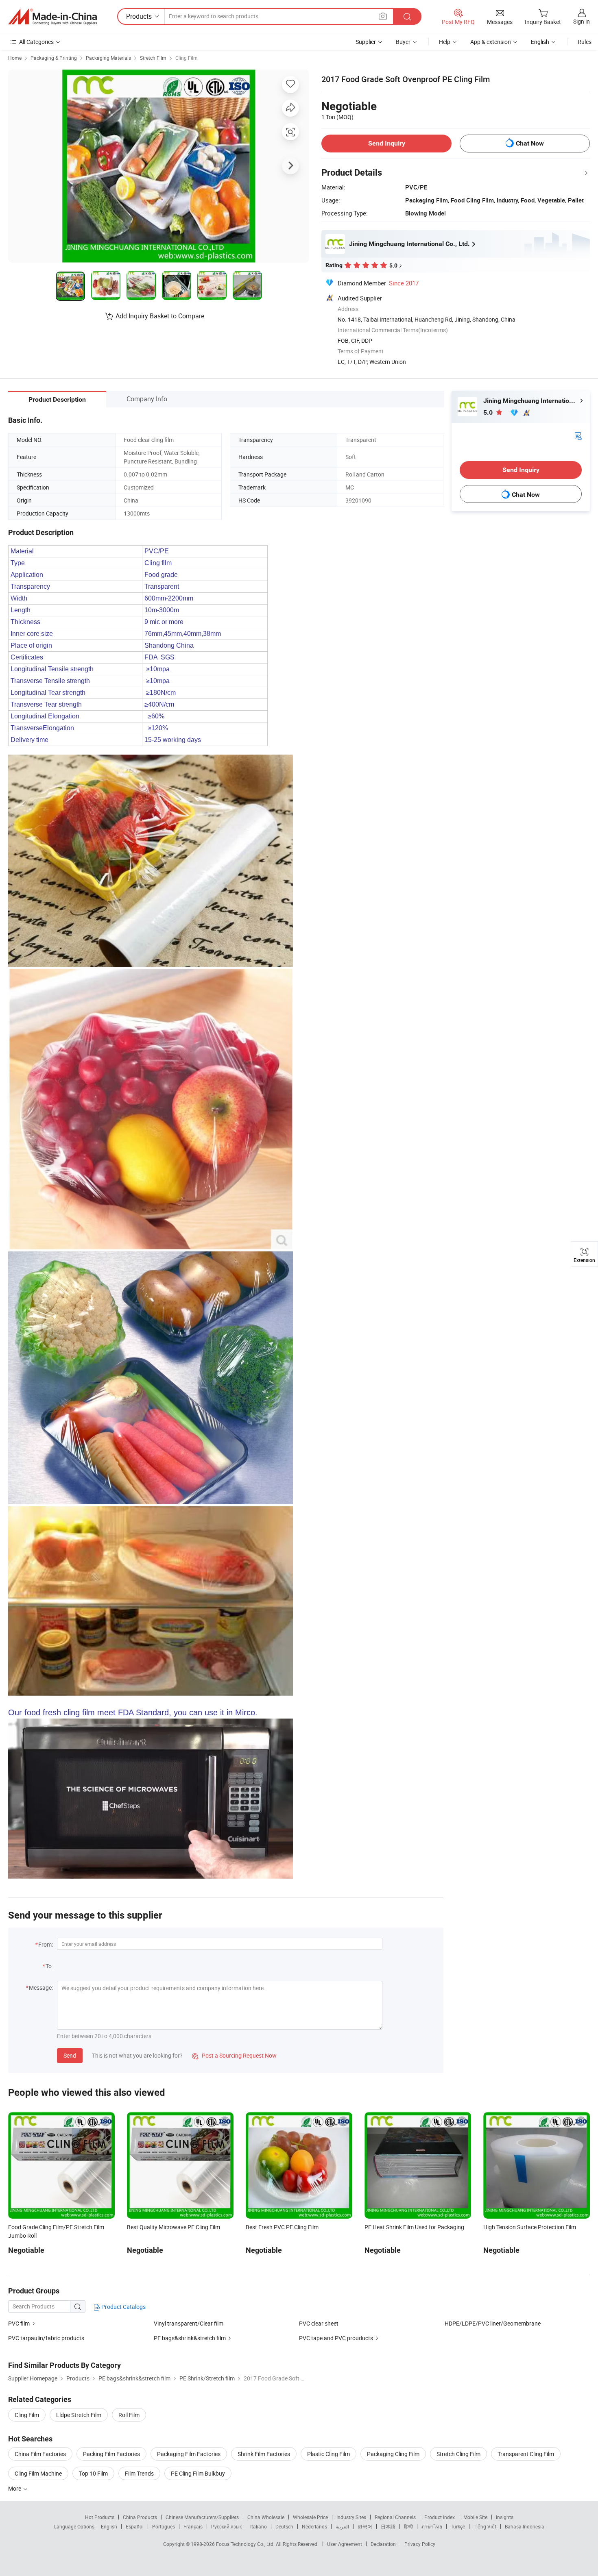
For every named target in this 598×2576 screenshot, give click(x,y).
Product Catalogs (123, 2307)
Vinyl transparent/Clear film (189, 2323)
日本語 (388, 2526)
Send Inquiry (387, 143)
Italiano (259, 2526)
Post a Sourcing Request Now (234, 2055)
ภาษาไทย (432, 2526)
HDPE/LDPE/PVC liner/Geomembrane (493, 2323)
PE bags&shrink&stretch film (190, 2338)
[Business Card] (578, 435)
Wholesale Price (310, 2517)
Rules (585, 42)
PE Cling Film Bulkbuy (198, 2473)
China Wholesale (266, 2517)
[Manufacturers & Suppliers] (52, 17)
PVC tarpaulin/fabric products (46, 2338)
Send (70, 2055)
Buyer (403, 42)
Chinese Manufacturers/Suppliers (202, 2517)
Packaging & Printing (54, 58)
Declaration (383, 2544)
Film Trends (139, 2473)
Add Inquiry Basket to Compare (160, 316)
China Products (140, 2517)
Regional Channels (395, 2517)
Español (135, 2526)
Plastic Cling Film (328, 2454)
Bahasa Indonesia (525, 2526)
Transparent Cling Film (526, 2454)
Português (164, 2526)
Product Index (440, 2517)
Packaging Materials (108, 58)
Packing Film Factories (111, 2454)
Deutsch (284, 2526)
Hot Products (100, 2517)
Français (193, 2526)
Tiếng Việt (485, 2526)
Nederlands (314, 2526)
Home (15, 58)
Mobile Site (475, 2517)
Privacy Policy (420, 2544)
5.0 (489, 412)
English (109, 2526)
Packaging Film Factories (189, 2454)
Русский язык (226, 2526)
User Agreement (345, 2544)
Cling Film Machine (38, 2473)
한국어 (365, 2526)
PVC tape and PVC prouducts (336, 2338)
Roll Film (129, 2415)
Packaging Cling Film (393, 2454)
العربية (342, 2526)
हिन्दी (408, 2526)
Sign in (582, 21)
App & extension (491, 42)
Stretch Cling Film (458, 2454)
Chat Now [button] (530, 143)
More (15, 2488)
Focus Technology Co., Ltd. (246, 2544)
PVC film (19, 2323)
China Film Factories (40, 2454)
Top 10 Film (93, 2473)
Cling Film (187, 58)
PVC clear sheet (319, 2323)
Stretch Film (153, 58)
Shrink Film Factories (264, 2454)
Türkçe (458, 2526)
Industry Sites (351, 2517)
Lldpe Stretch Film (79, 2415)
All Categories (36, 42)
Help (445, 42)
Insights (505, 2517)
